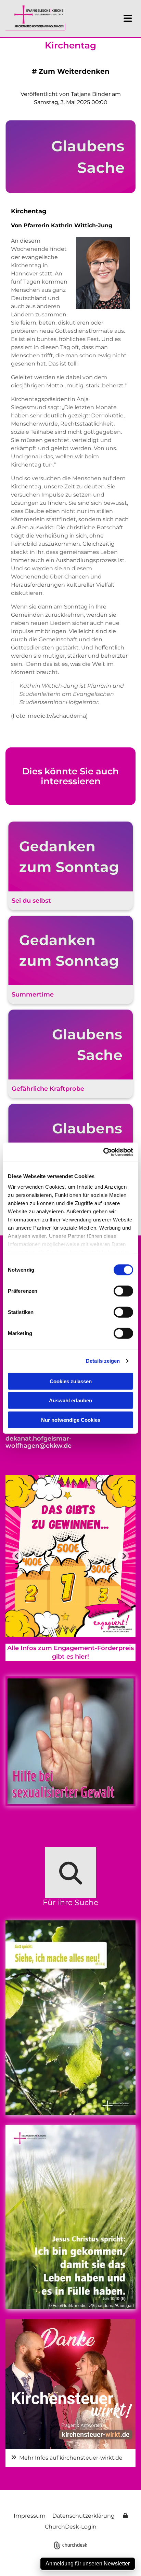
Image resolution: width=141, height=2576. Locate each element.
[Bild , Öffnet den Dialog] (70, 2384)
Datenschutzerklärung (84, 2516)
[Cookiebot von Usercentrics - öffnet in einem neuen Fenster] (103, 1152)
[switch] (123, 1291)
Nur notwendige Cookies (71, 1420)
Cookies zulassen (71, 1381)
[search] (70, 1873)
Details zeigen (103, 1361)
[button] (123, 18)
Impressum (30, 2516)
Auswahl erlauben (70, 1400)
